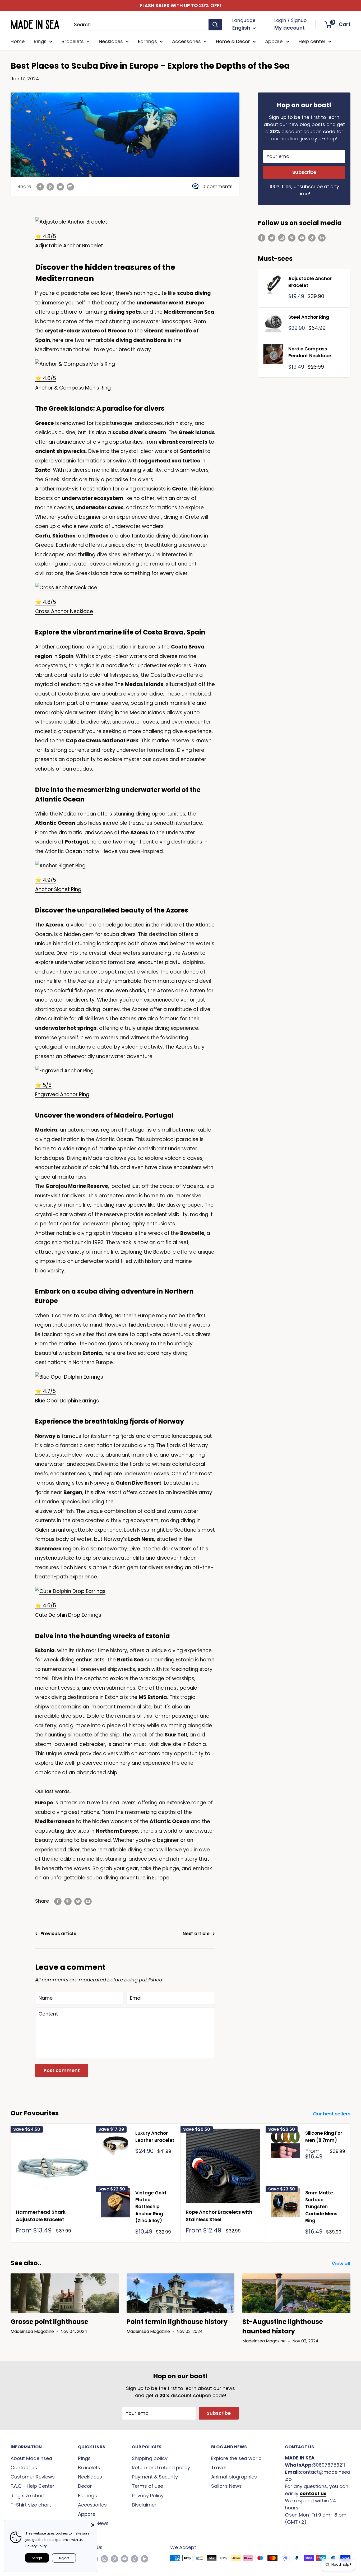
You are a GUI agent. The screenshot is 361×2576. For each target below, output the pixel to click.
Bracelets (73, 41)
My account (290, 28)
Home (18, 41)
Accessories (186, 41)
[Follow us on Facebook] (262, 238)
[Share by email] (70, 187)
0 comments (217, 186)
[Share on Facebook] (40, 187)
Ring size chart (28, 2496)
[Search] (215, 25)
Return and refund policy (161, 2468)
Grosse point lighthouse (49, 2322)
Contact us (24, 2468)
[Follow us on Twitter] (272, 238)
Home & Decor (233, 41)
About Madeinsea (31, 2458)
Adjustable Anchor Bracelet (69, 246)
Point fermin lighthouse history (177, 2322)
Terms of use (147, 2486)
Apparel (274, 41)
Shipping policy (150, 2458)
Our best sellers (332, 2114)
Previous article (58, 1934)
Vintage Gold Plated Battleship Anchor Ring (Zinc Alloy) (151, 2207)
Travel (218, 2468)
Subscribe (304, 172)
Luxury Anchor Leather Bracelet (155, 2137)
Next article (196, 1934)
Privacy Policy (148, 2496)
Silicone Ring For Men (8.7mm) (324, 2137)
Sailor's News (226, 2486)
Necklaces (111, 41)
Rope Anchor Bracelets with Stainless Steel (219, 2216)
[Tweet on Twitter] (60, 187)
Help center (312, 41)
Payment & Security (155, 2477)
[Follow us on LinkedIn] (322, 238)
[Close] (93, 2524)
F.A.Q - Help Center (33, 2486)
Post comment (62, 2070)
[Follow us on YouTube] (302, 238)
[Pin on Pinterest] (50, 187)
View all (342, 2264)
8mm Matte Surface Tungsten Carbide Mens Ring (321, 2207)
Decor (85, 2486)
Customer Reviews (33, 2477)
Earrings (147, 41)
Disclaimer (144, 2505)
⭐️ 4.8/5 (46, 236)
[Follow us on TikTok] (312, 238)
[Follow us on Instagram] (282, 238)
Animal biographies (234, 2477)
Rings (40, 41)
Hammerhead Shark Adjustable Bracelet (41, 2216)
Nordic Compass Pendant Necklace (310, 352)
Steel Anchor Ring (309, 317)
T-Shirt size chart (31, 2505)
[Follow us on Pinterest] (292, 238)
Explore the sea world (236, 2458)
